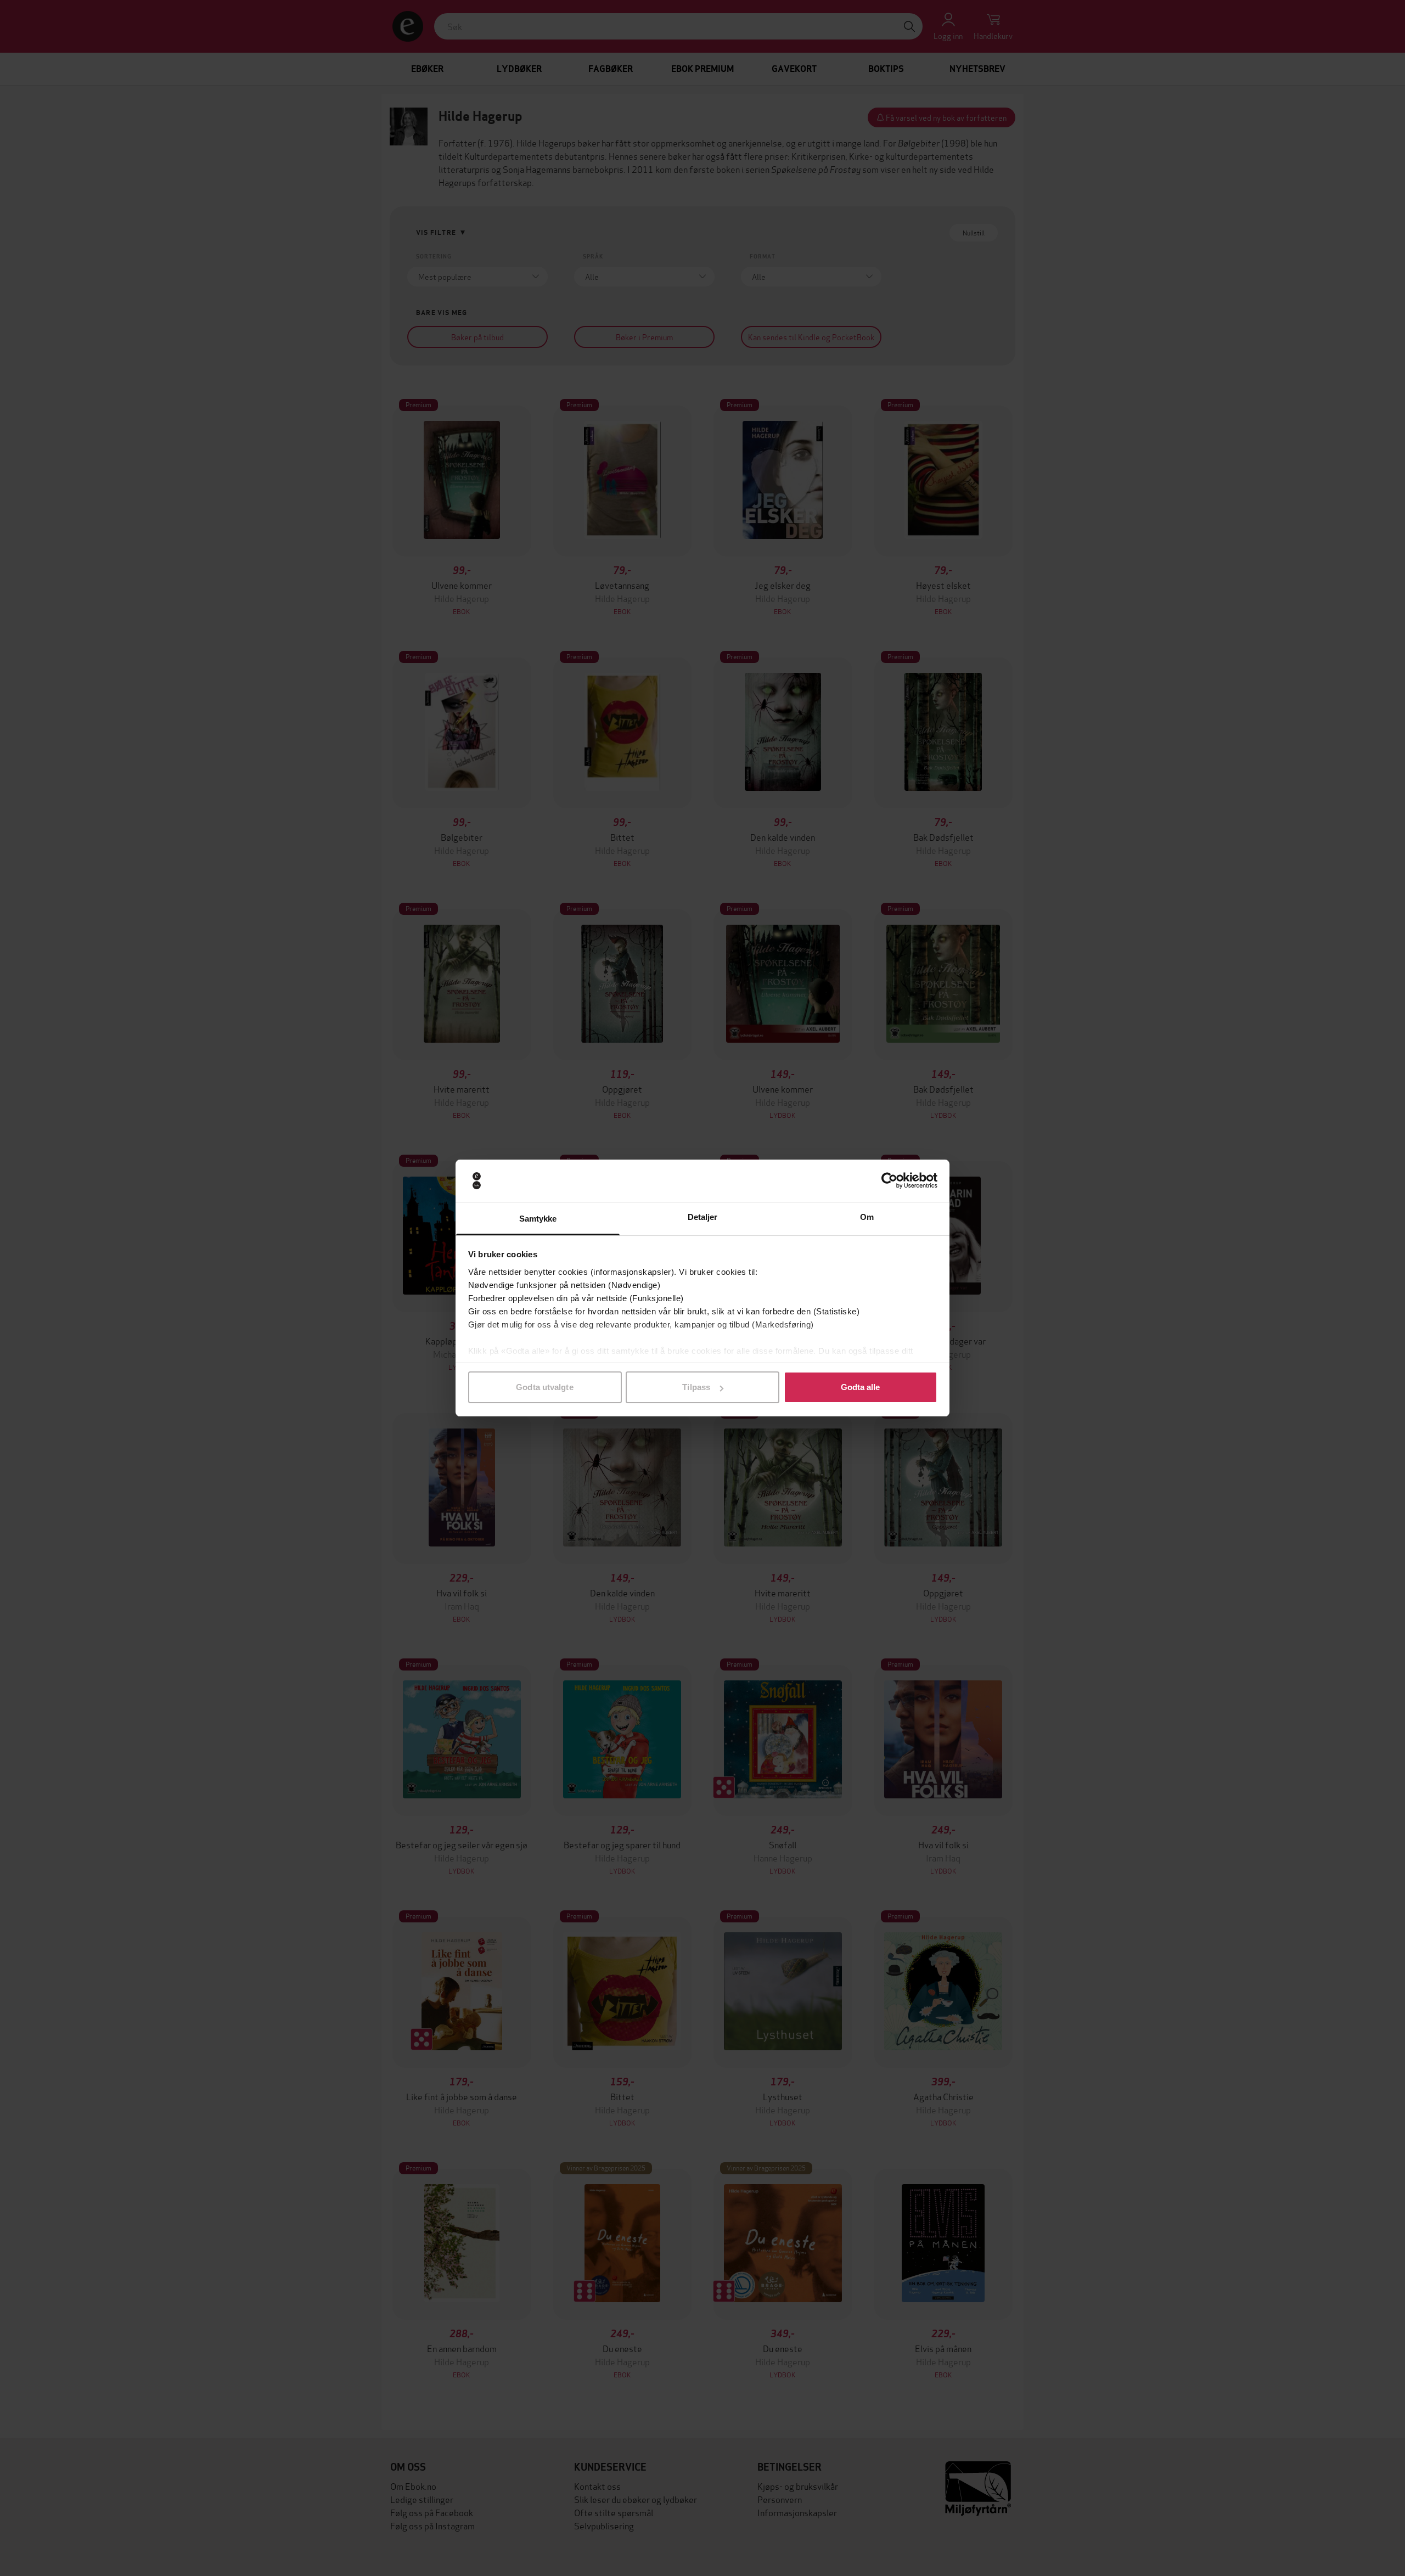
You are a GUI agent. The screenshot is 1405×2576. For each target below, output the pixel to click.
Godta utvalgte (544, 1387)
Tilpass (696, 1387)
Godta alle (861, 1387)
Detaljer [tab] (703, 1217)
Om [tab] (867, 1217)
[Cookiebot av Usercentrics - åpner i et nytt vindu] (889, 1181)
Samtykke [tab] (538, 1219)
